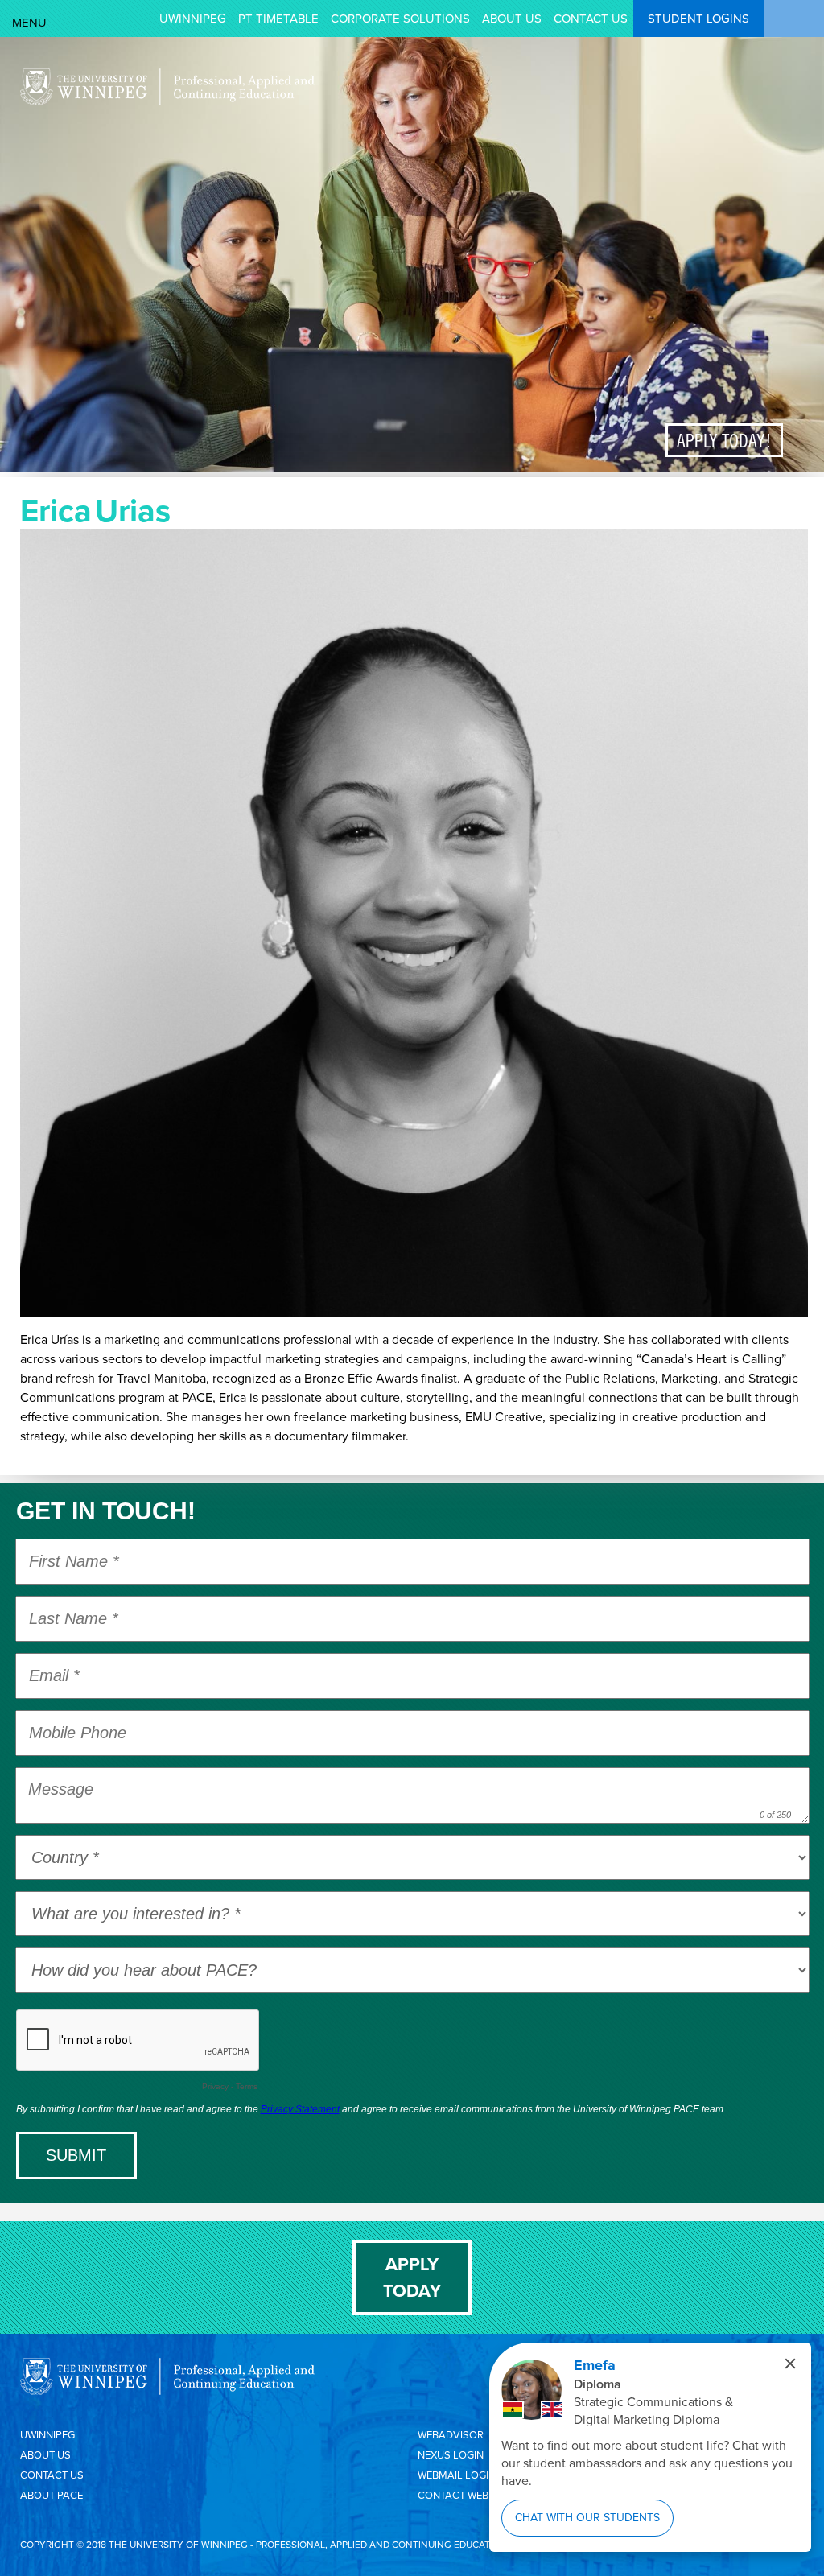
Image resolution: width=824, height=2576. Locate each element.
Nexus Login (451, 2455)
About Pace (51, 2495)
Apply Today (412, 2277)
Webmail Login (457, 2475)
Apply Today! (724, 440)
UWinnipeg (193, 19)
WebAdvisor (451, 2435)
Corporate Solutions (400, 19)
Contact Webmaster (473, 2495)
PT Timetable (278, 19)
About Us (512, 19)
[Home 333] (167, 101)
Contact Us (591, 19)
